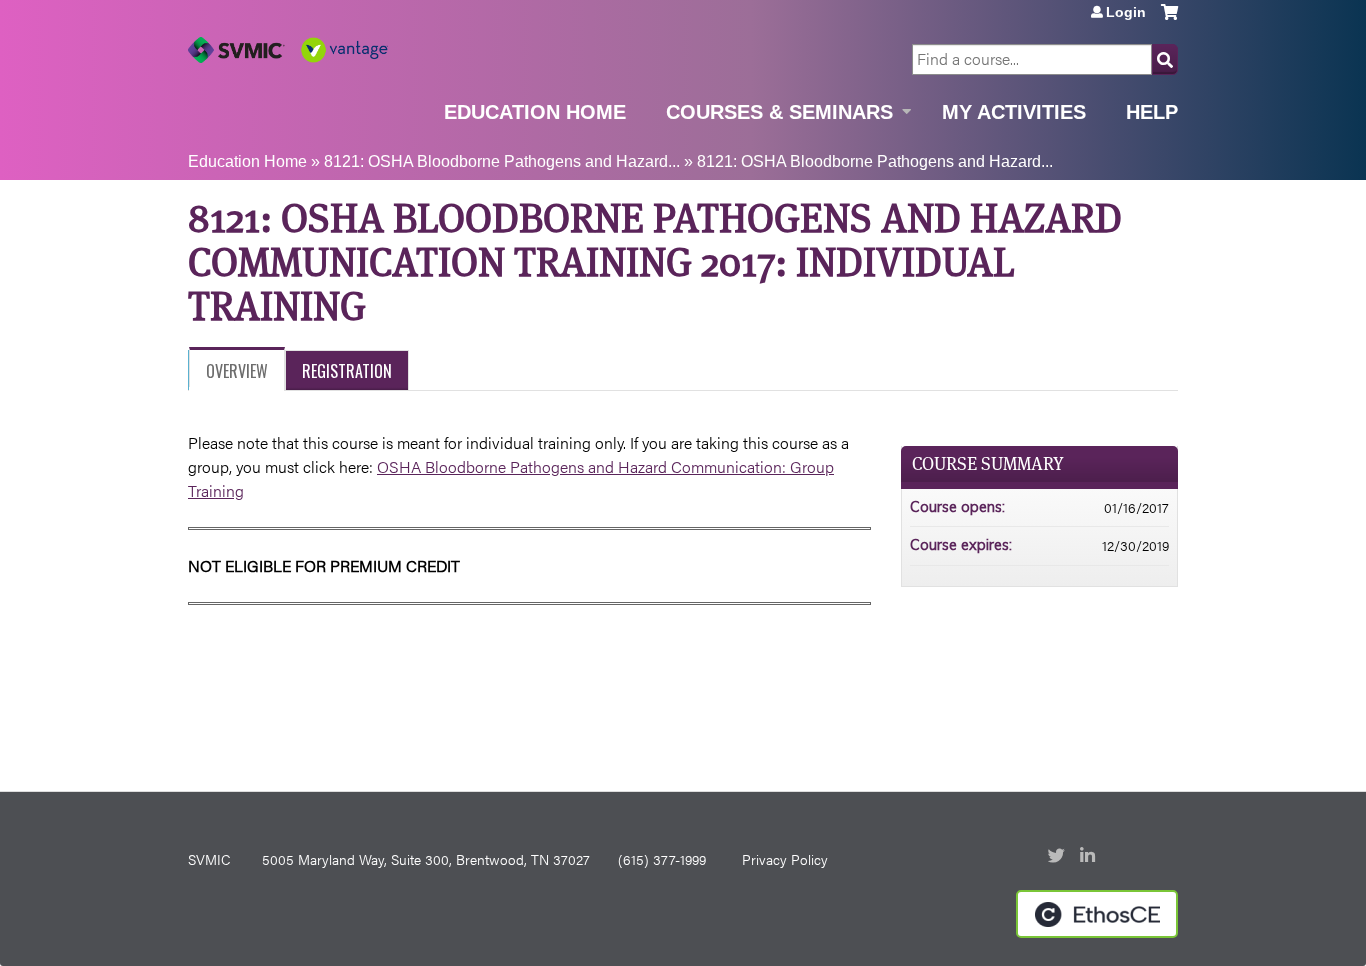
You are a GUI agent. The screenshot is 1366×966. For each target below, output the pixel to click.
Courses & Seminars (779, 112)
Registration (347, 371)
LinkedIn (1090, 857)
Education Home (535, 112)
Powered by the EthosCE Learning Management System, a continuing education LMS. (1097, 914)
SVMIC (209, 859)
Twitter (1058, 857)
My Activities (1014, 112)
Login (1126, 12)
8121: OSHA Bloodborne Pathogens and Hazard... (502, 161)
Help (1152, 112)
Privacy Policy (785, 859)
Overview (237, 371)
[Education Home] (288, 50)
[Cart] (1169, 19)
